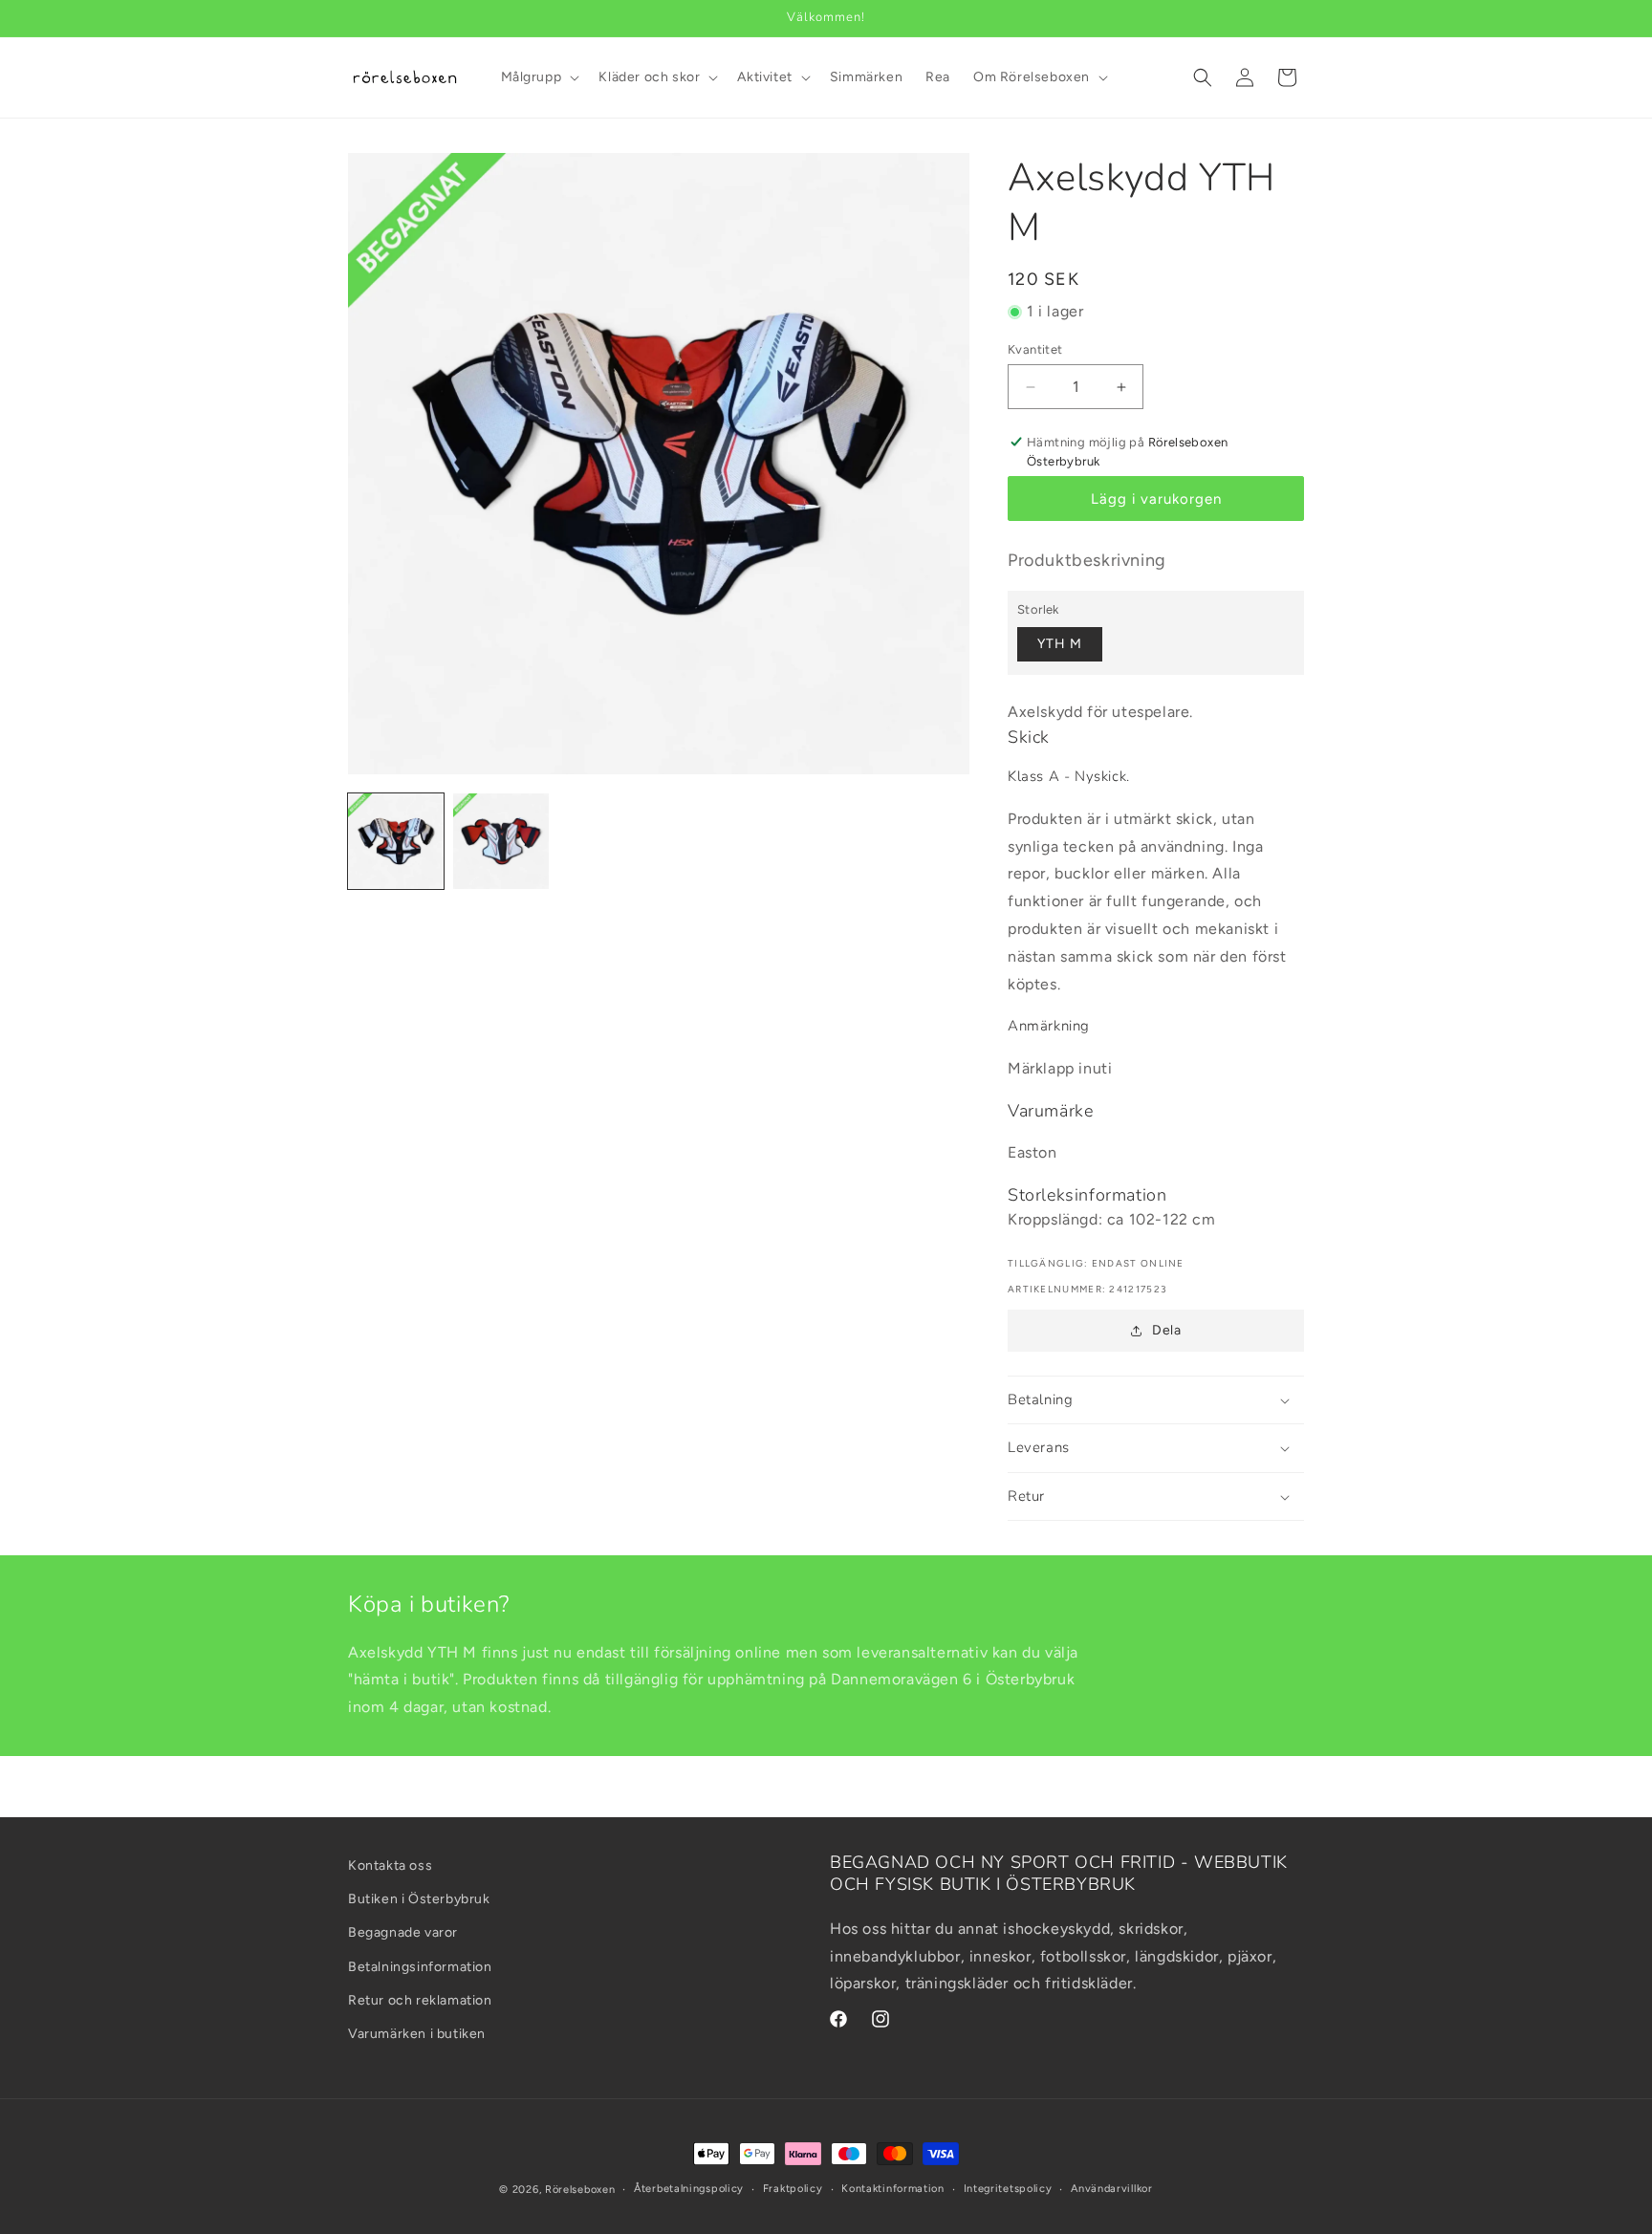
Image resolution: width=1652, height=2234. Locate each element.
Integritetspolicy (1008, 2189)
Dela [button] (1166, 1330)
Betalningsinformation (420, 1967)
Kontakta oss (390, 1865)
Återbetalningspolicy (689, 2189)
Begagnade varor (403, 1933)
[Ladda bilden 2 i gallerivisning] (501, 841)
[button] (539, 77)
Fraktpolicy (793, 2189)
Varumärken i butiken (417, 2034)
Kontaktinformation (893, 2189)
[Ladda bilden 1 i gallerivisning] (396, 841)
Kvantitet (1035, 349)
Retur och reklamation (420, 2000)
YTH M (1060, 644)
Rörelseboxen (580, 2190)
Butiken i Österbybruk (419, 1899)
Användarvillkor (1112, 2189)
